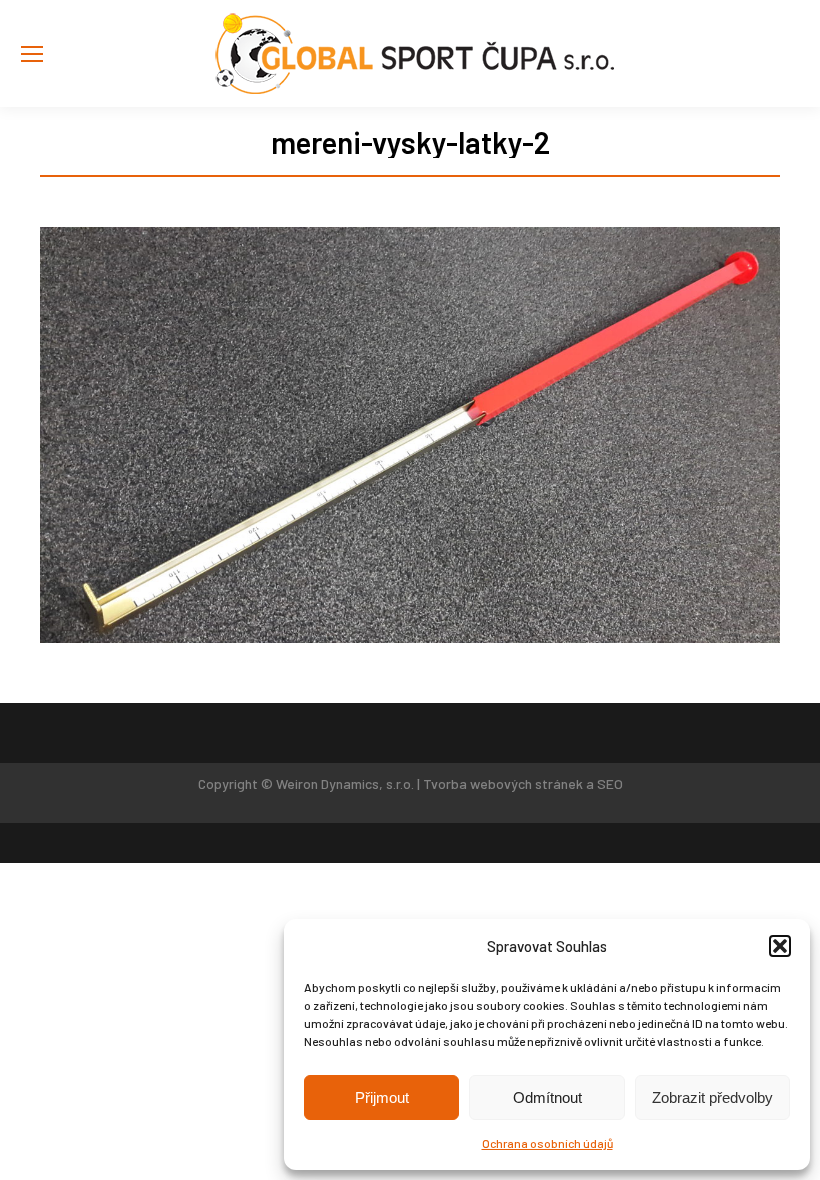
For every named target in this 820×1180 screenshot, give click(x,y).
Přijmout (382, 1097)
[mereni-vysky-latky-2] (410, 435)
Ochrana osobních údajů (547, 1143)
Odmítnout (547, 1097)
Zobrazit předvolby (712, 1097)
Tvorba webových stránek (503, 783)
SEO (610, 783)
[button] (780, 946)
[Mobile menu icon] (32, 54)
